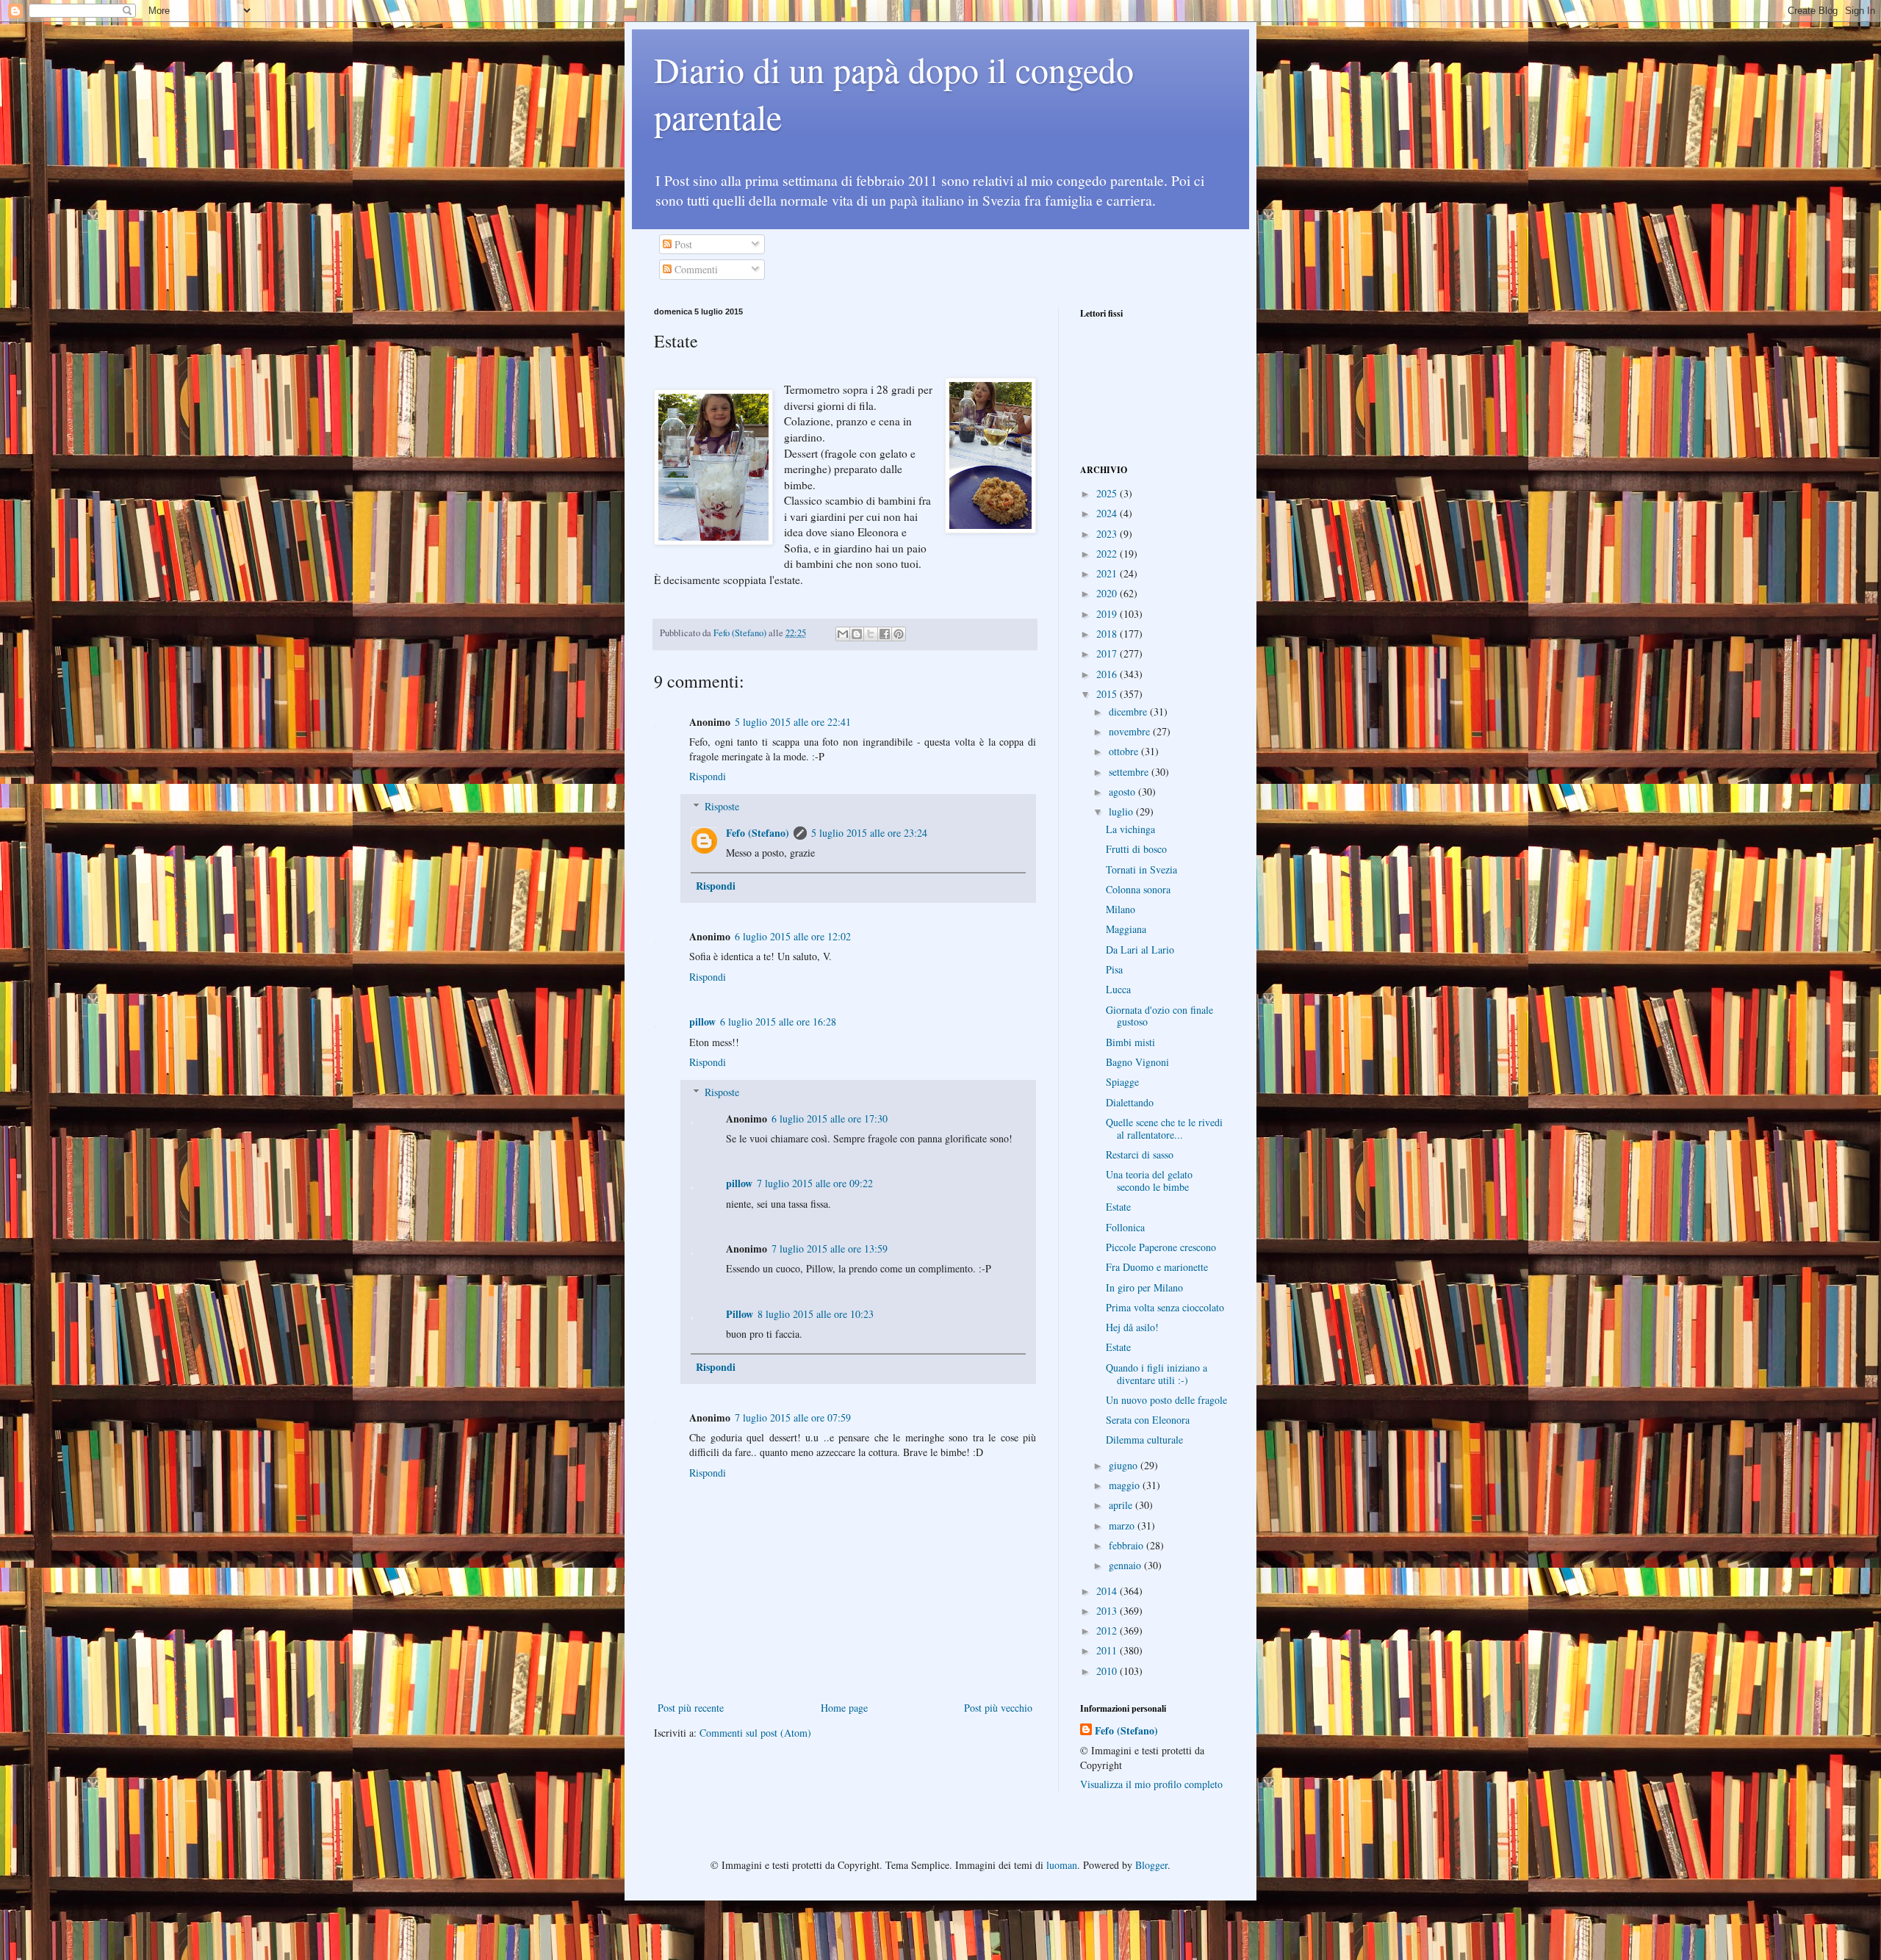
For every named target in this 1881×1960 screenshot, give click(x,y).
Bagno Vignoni (1137, 1062)
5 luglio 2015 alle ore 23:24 (869, 833)
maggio (1126, 1485)
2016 (1108, 674)
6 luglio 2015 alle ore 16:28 (778, 1022)
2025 (1108, 493)
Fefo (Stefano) (758, 833)
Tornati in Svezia (1141, 869)
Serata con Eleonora (1148, 1420)
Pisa (1114, 969)
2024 (1108, 513)
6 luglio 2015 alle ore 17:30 (830, 1118)
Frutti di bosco (1136, 849)
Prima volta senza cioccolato (1165, 1307)
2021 (1108, 573)
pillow (702, 1022)
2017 (1108, 653)
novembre (1131, 731)
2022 (1108, 554)
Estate (1118, 1207)
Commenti (695, 269)
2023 (1108, 534)
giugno (1125, 1465)
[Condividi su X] (871, 634)
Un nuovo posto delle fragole (1166, 1400)
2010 (1108, 1671)
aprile (1122, 1505)
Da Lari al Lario (1140, 950)
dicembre (1129, 711)
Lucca (1118, 989)
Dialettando (1130, 1102)
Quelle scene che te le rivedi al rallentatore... (1164, 1128)
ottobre (1125, 751)
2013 (1108, 1611)
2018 (1108, 634)
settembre (1130, 772)
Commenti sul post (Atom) (755, 1733)
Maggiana (1126, 929)
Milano (1121, 909)
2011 (1108, 1650)
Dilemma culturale (1144, 1440)
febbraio (1127, 1545)
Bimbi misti (1130, 1042)
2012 (1108, 1631)
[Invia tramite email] (843, 634)
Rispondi (708, 776)
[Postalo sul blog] (857, 634)
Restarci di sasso (1140, 1154)
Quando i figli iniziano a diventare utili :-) (1157, 1374)
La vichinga (1130, 829)
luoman (1062, 1865)
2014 (1108, 1591)
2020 (1108, 593)
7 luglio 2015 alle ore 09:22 (815, 1183)
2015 (1108, 694)
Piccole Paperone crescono (1161, 1247)
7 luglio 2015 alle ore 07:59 (793, 1417)
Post (682, 244)
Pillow (740, 1314)
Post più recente (691, 1708)
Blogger (1151, 1865)
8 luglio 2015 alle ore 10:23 (816, 1314)
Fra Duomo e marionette (1157, 1267)
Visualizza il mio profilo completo (1151, 1784)
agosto (1123, 792)
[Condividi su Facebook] (885, 634)
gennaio (1126, 1565)
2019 (1108, 614)
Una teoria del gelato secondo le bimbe (1149, 1181)
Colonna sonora (1138, 889)
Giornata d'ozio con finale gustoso (1159, 1016)
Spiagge (1122, 1082)
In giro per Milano (1144, 1287)
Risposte (722, 806)
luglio (1122, 811)
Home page (844, 1708)
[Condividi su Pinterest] (899, 634)
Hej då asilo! (1132, 1327)
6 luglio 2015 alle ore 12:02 (793, 936)
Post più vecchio (998, 1708)
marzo (1123, 1525)
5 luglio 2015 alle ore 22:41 (793, 722)
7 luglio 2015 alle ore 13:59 (830, 1249)
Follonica (1125, 1227)
